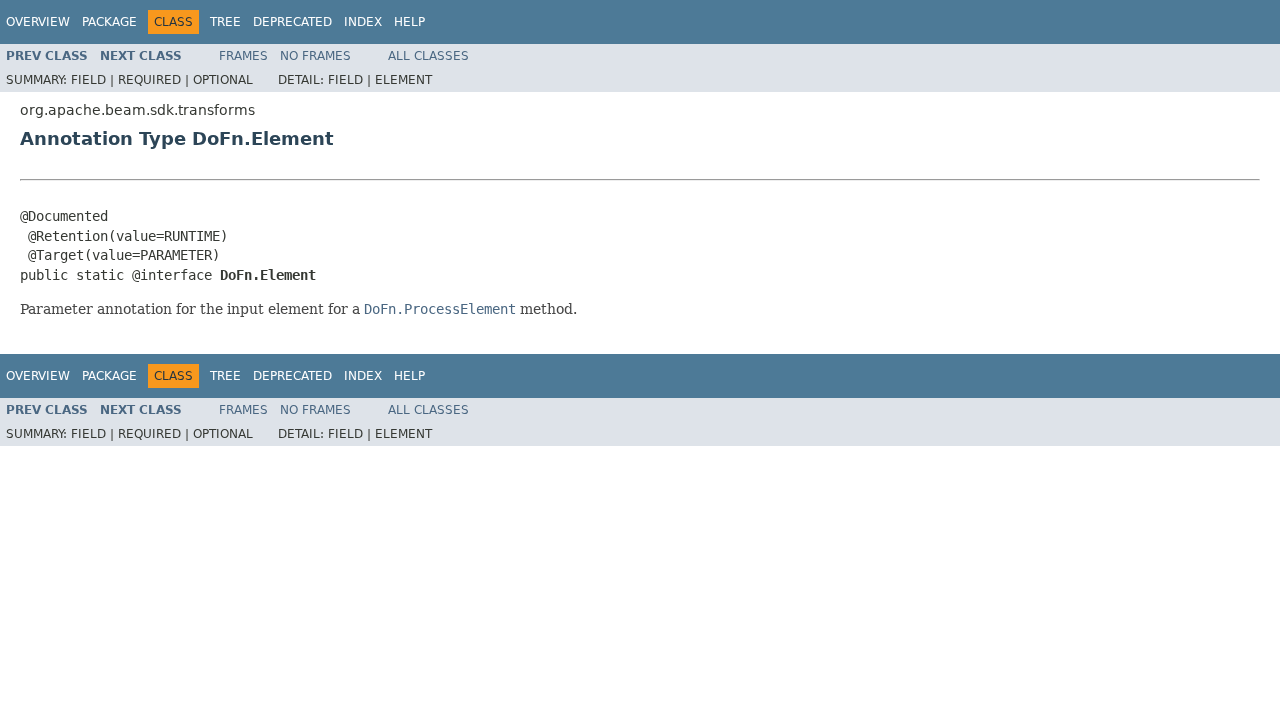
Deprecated (292, 22)
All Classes (428, 56)
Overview (38, 22)
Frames (243, 56)
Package (109, 22)
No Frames (315, 56)
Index (363, 22)
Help (409, 22)
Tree (225, 22)
